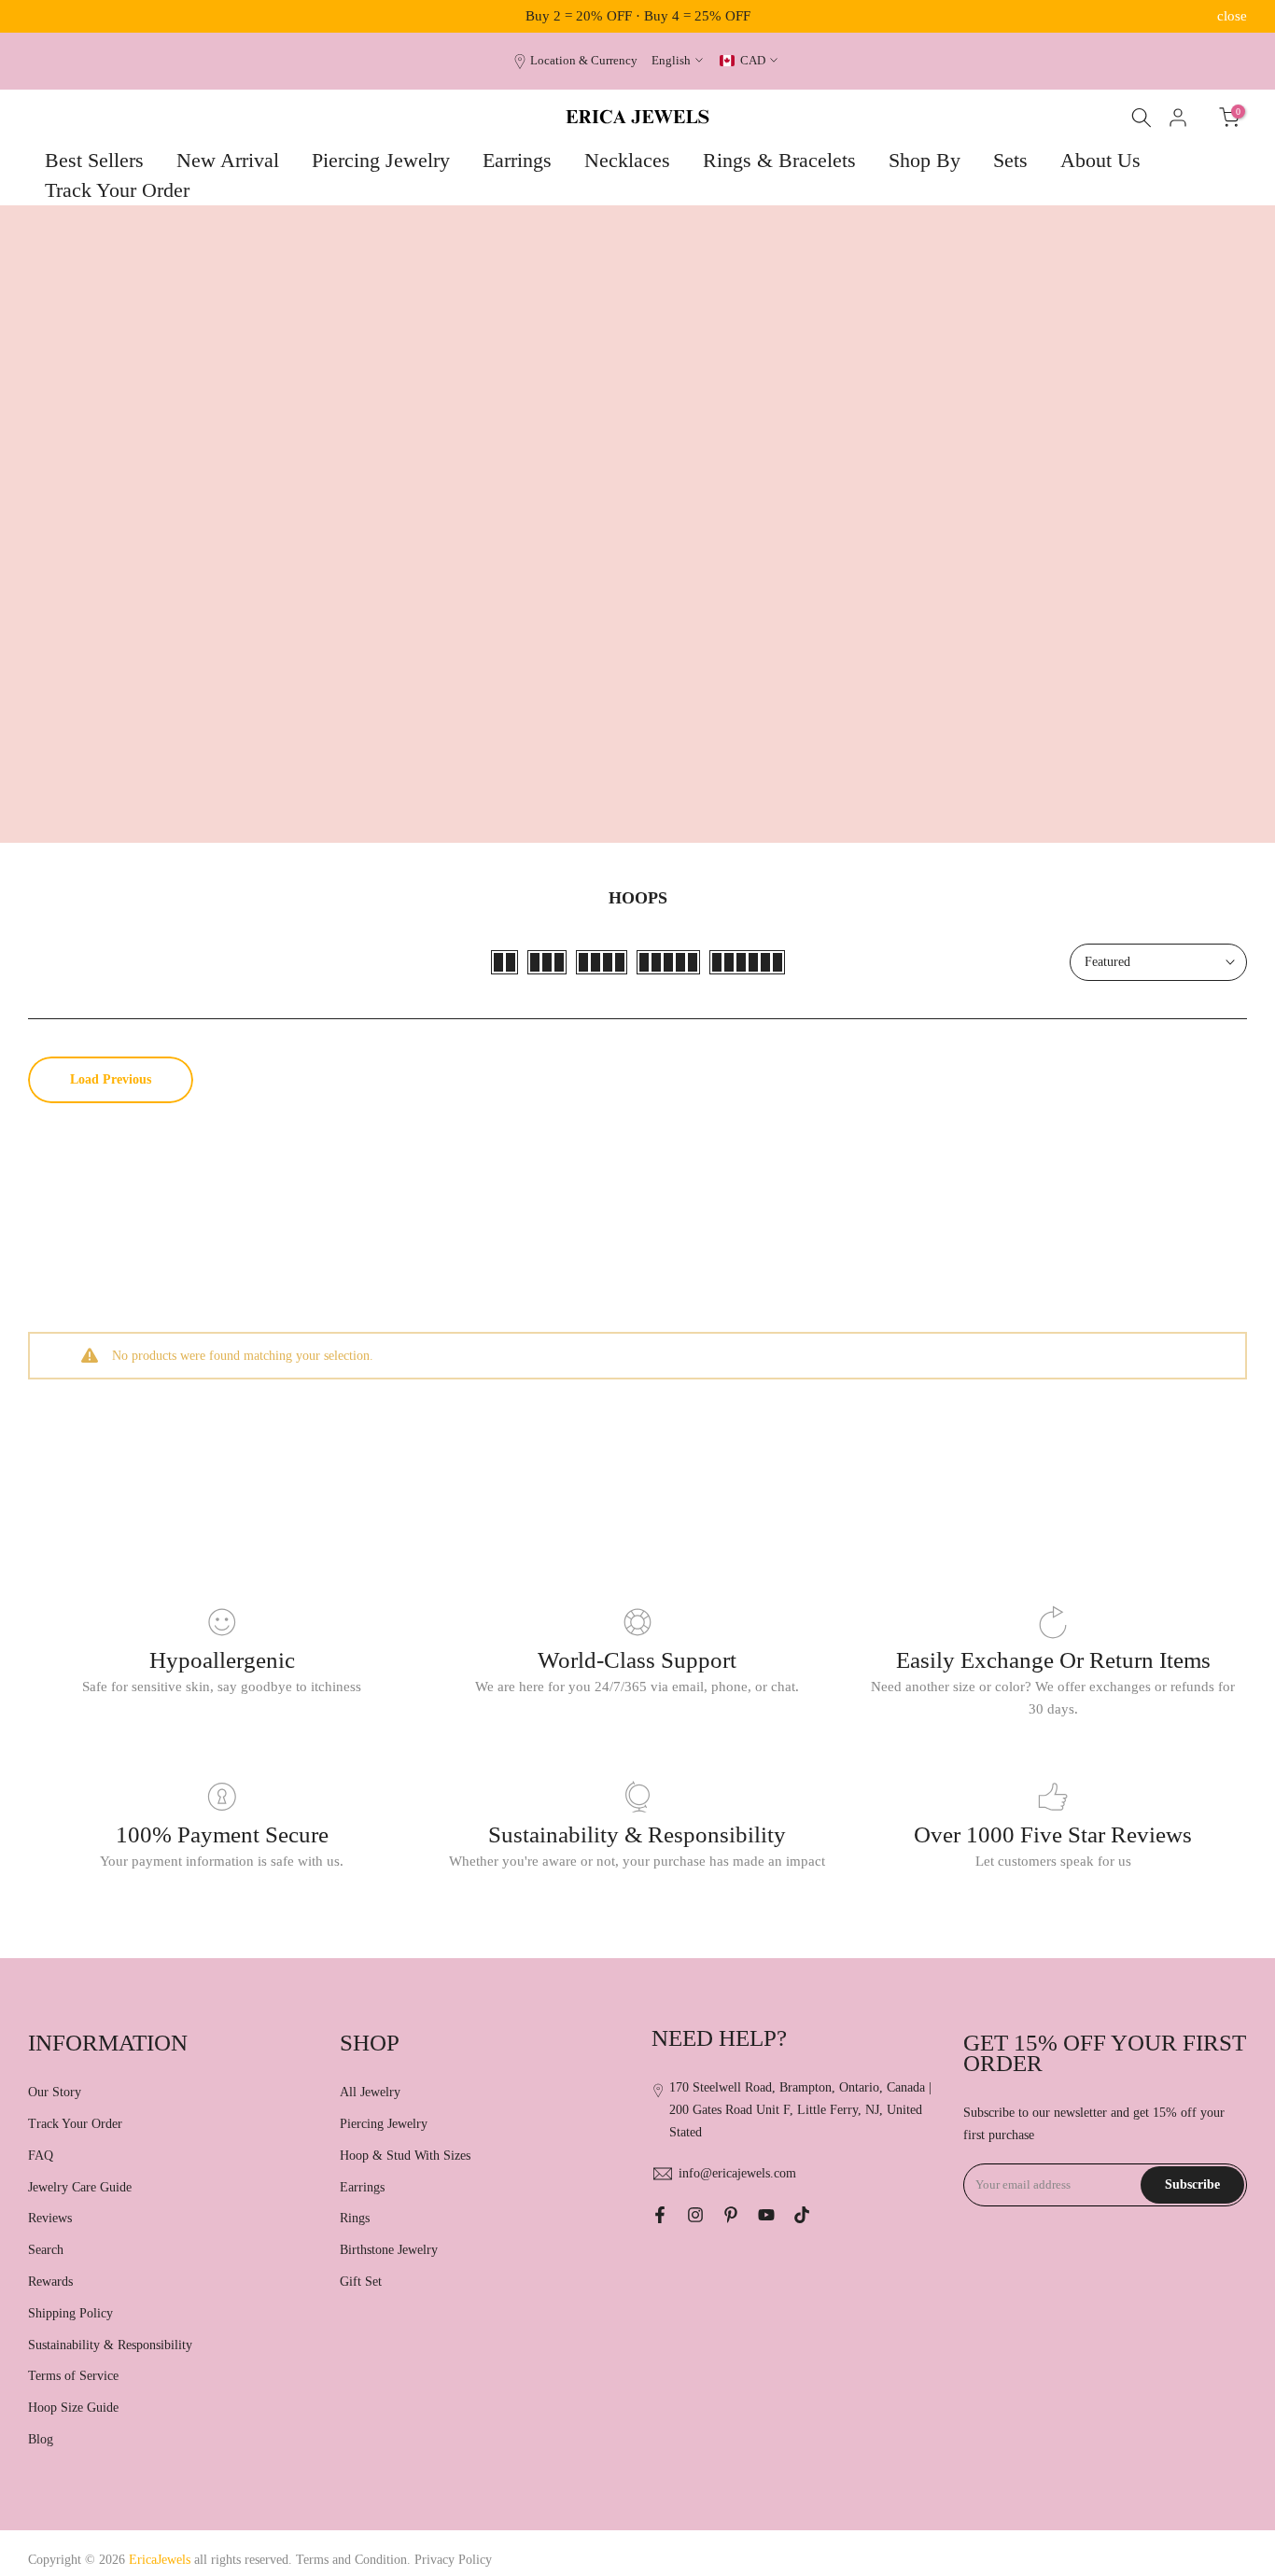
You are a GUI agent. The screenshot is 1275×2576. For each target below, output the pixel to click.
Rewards (50, 2282)
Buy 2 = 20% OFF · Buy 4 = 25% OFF (638, 16)
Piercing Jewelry (381, 160)
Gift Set (361, 2282)
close (43, 16)
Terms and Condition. (355, 2560)
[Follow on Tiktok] (802, 2215)
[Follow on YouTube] (766, 2215)
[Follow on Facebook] (660, 2215)
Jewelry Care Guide (80, 2187)
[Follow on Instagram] (695, 2215)
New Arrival (228, 160)
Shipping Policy (70, 2313)
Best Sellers (94, 160)
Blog (41, 2439)
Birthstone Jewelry (389, 2250)
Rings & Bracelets (779, 160)
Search (46, 2250)
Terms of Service (73, 2376)
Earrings (517, 160)
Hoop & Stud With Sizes (405, 2156)
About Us (1100, 160)
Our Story (55, 2092)
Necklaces (627, 160)
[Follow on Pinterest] (731, 2215)
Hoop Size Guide (73, 2408)
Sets (1010, 160)
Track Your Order (117, 190)
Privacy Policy (453, 2560)
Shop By (925, 160)
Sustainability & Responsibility (110, 2345)
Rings (355, 2218)
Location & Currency (584, 61)
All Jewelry (370, 2092)
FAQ (41, 2156)
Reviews (50, 2218)
